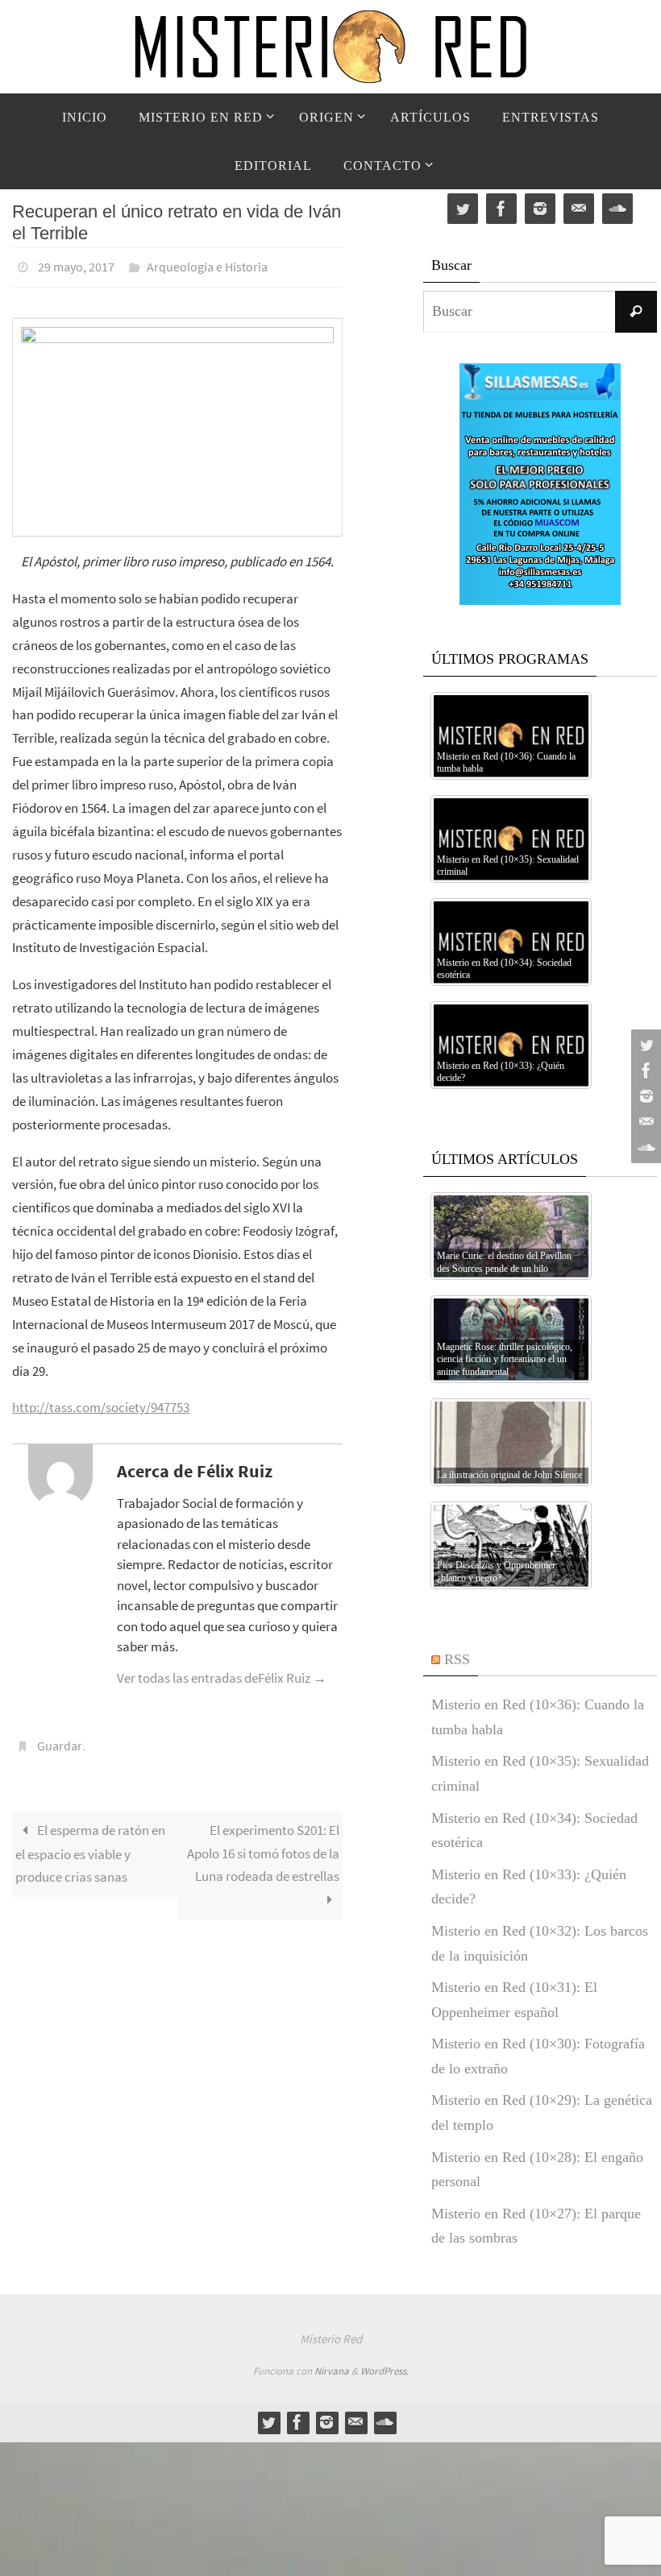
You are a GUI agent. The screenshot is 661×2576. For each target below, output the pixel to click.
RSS (457, 1659)
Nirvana (332, 2371)
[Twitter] (644, 1045)
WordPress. (385, 2371)
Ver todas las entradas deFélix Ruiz (222, 1673)
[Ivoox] (644, 1148)
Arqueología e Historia (207, 265)
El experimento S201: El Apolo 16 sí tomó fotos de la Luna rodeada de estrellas (263, 1844)
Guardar (60, 1739)
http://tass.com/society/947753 (101, 1403)
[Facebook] (644, 1071)
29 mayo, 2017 (76, 265)
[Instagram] (644, 1096)
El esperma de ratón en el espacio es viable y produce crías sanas (90, 1844)
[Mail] (644, 1122)
